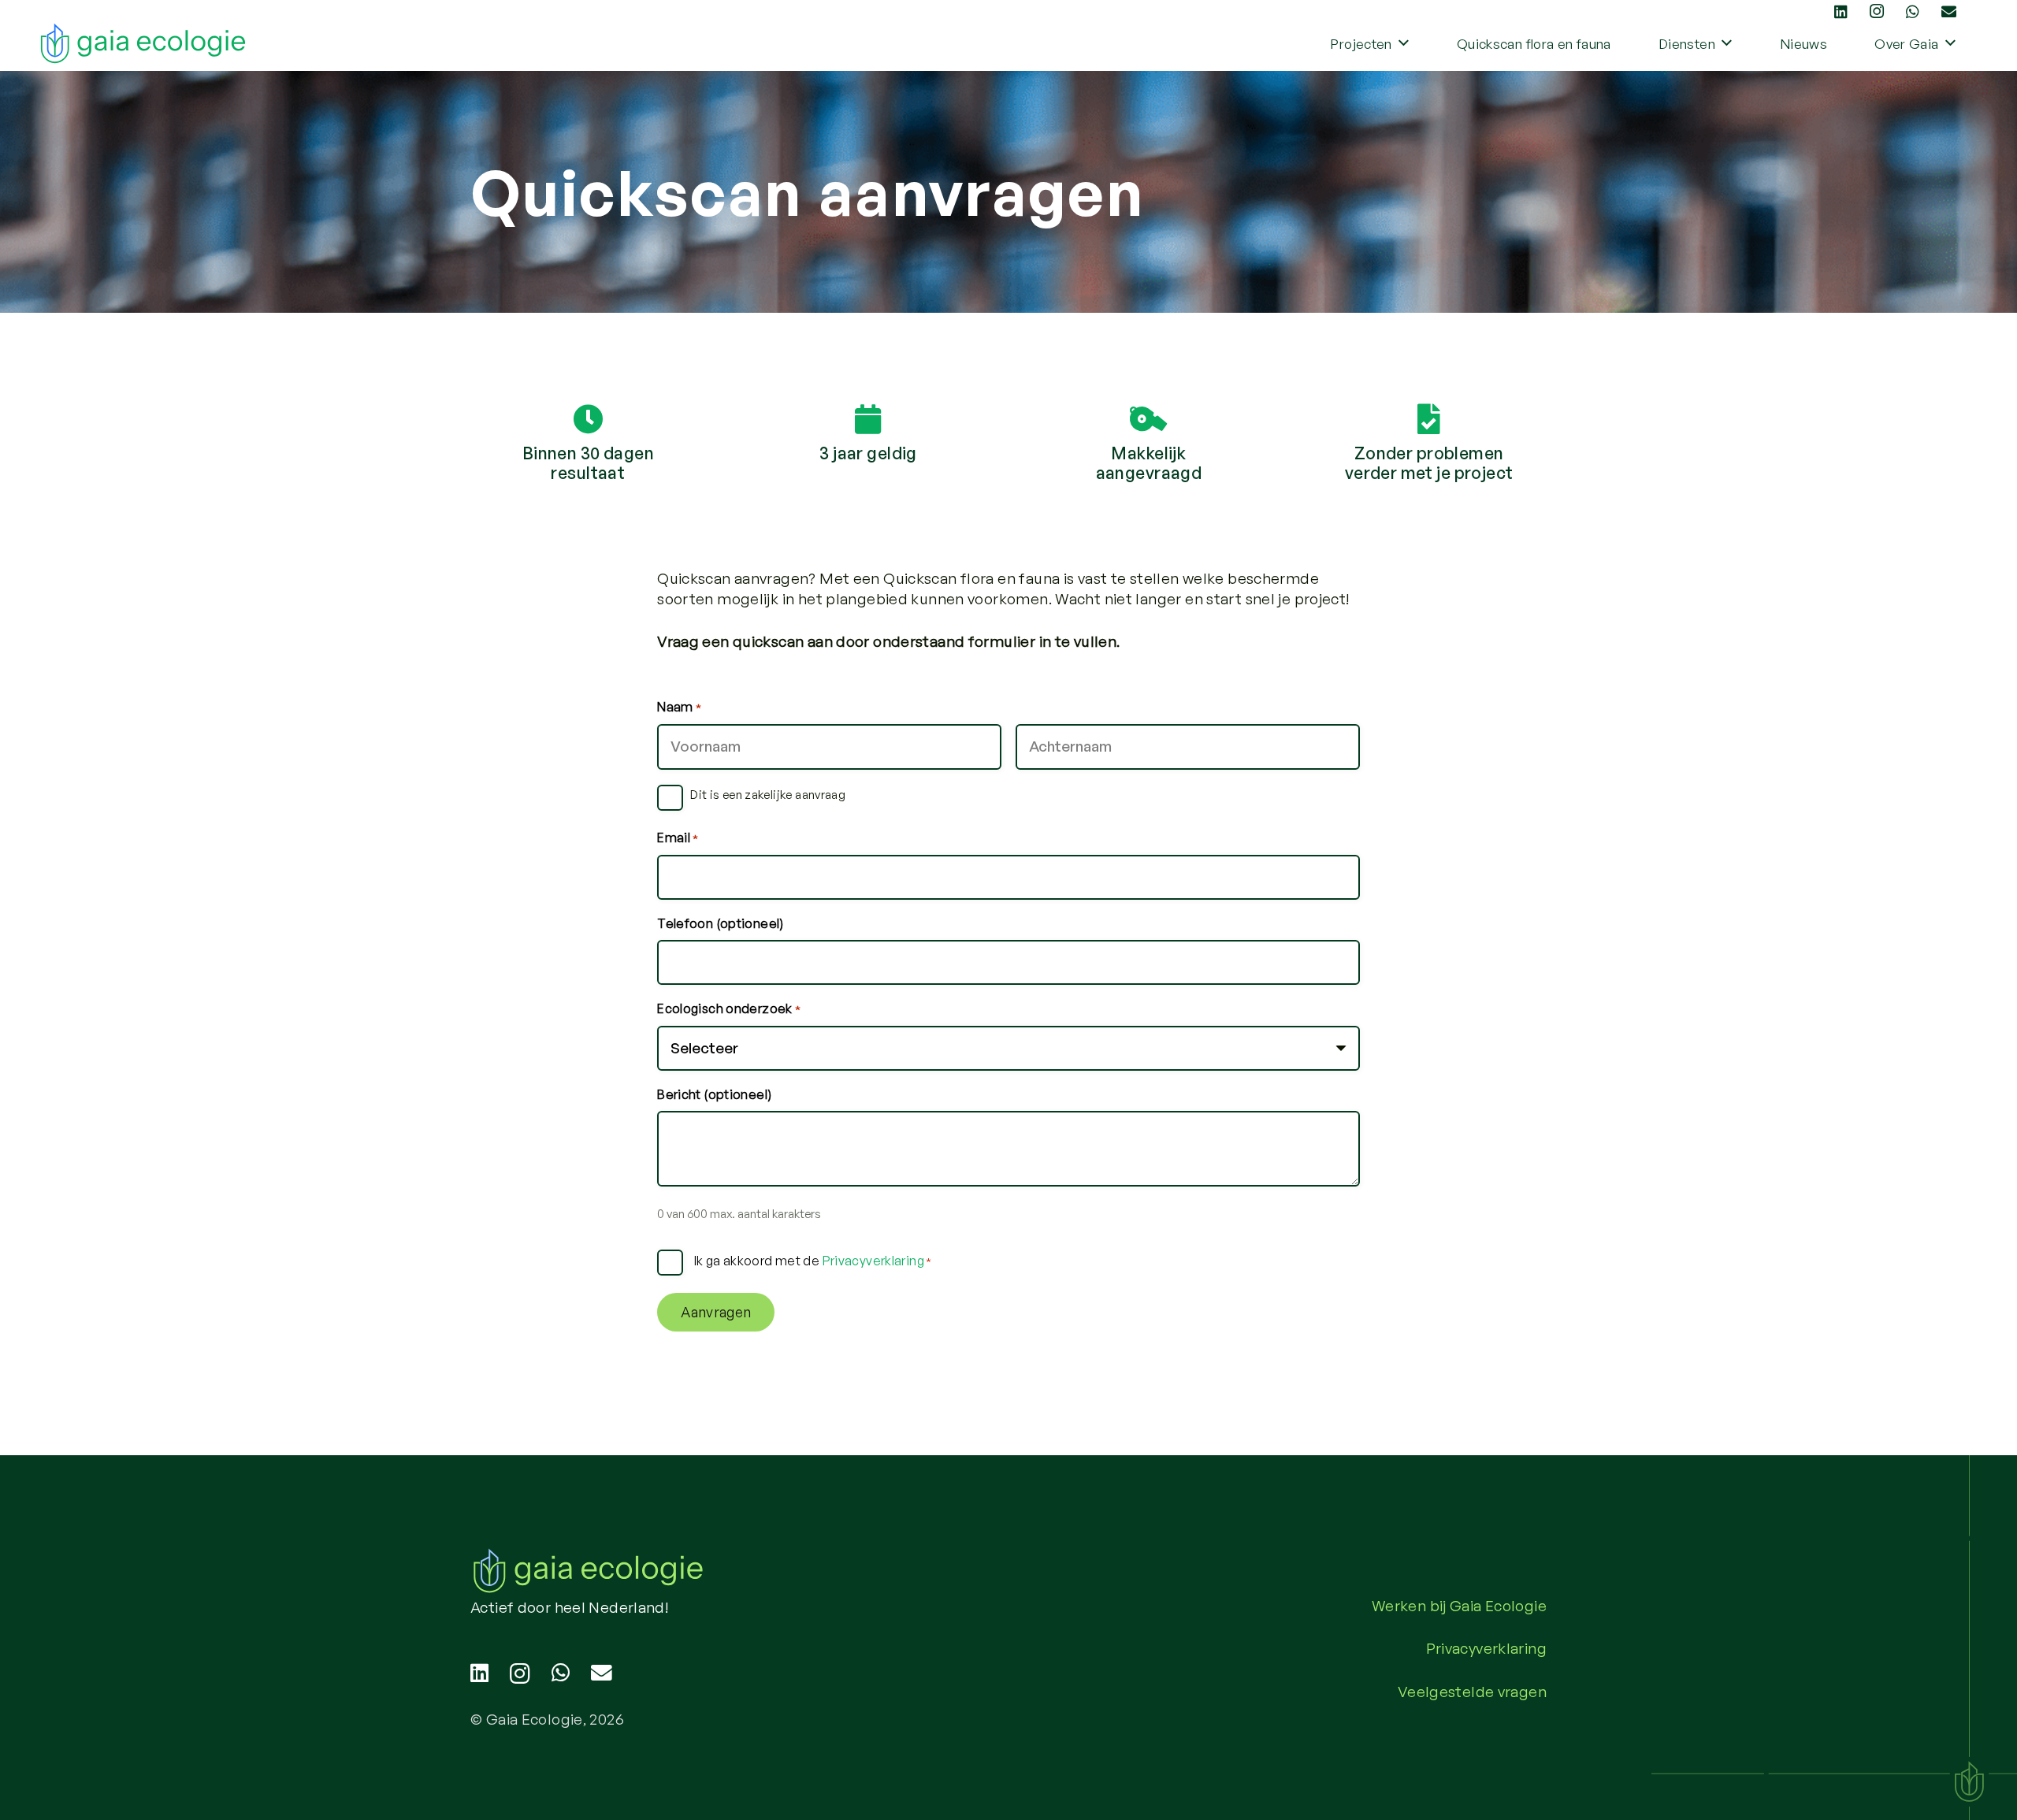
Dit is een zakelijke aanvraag (768, 795)
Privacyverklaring (873, 1261)
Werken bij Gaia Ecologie (1459, 1606)
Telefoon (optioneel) (721, 923)
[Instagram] (520, 1674)
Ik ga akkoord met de (813, 1261)
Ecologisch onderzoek (729, 1008)
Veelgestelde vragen (1472, 1692)
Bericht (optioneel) (714, 1094)
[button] (1404, 44)
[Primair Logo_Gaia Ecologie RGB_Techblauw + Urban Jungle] (143, 43)
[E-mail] (602, 1673)
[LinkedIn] (479, 1673)
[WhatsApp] (561, 1673)
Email (678, 838)
